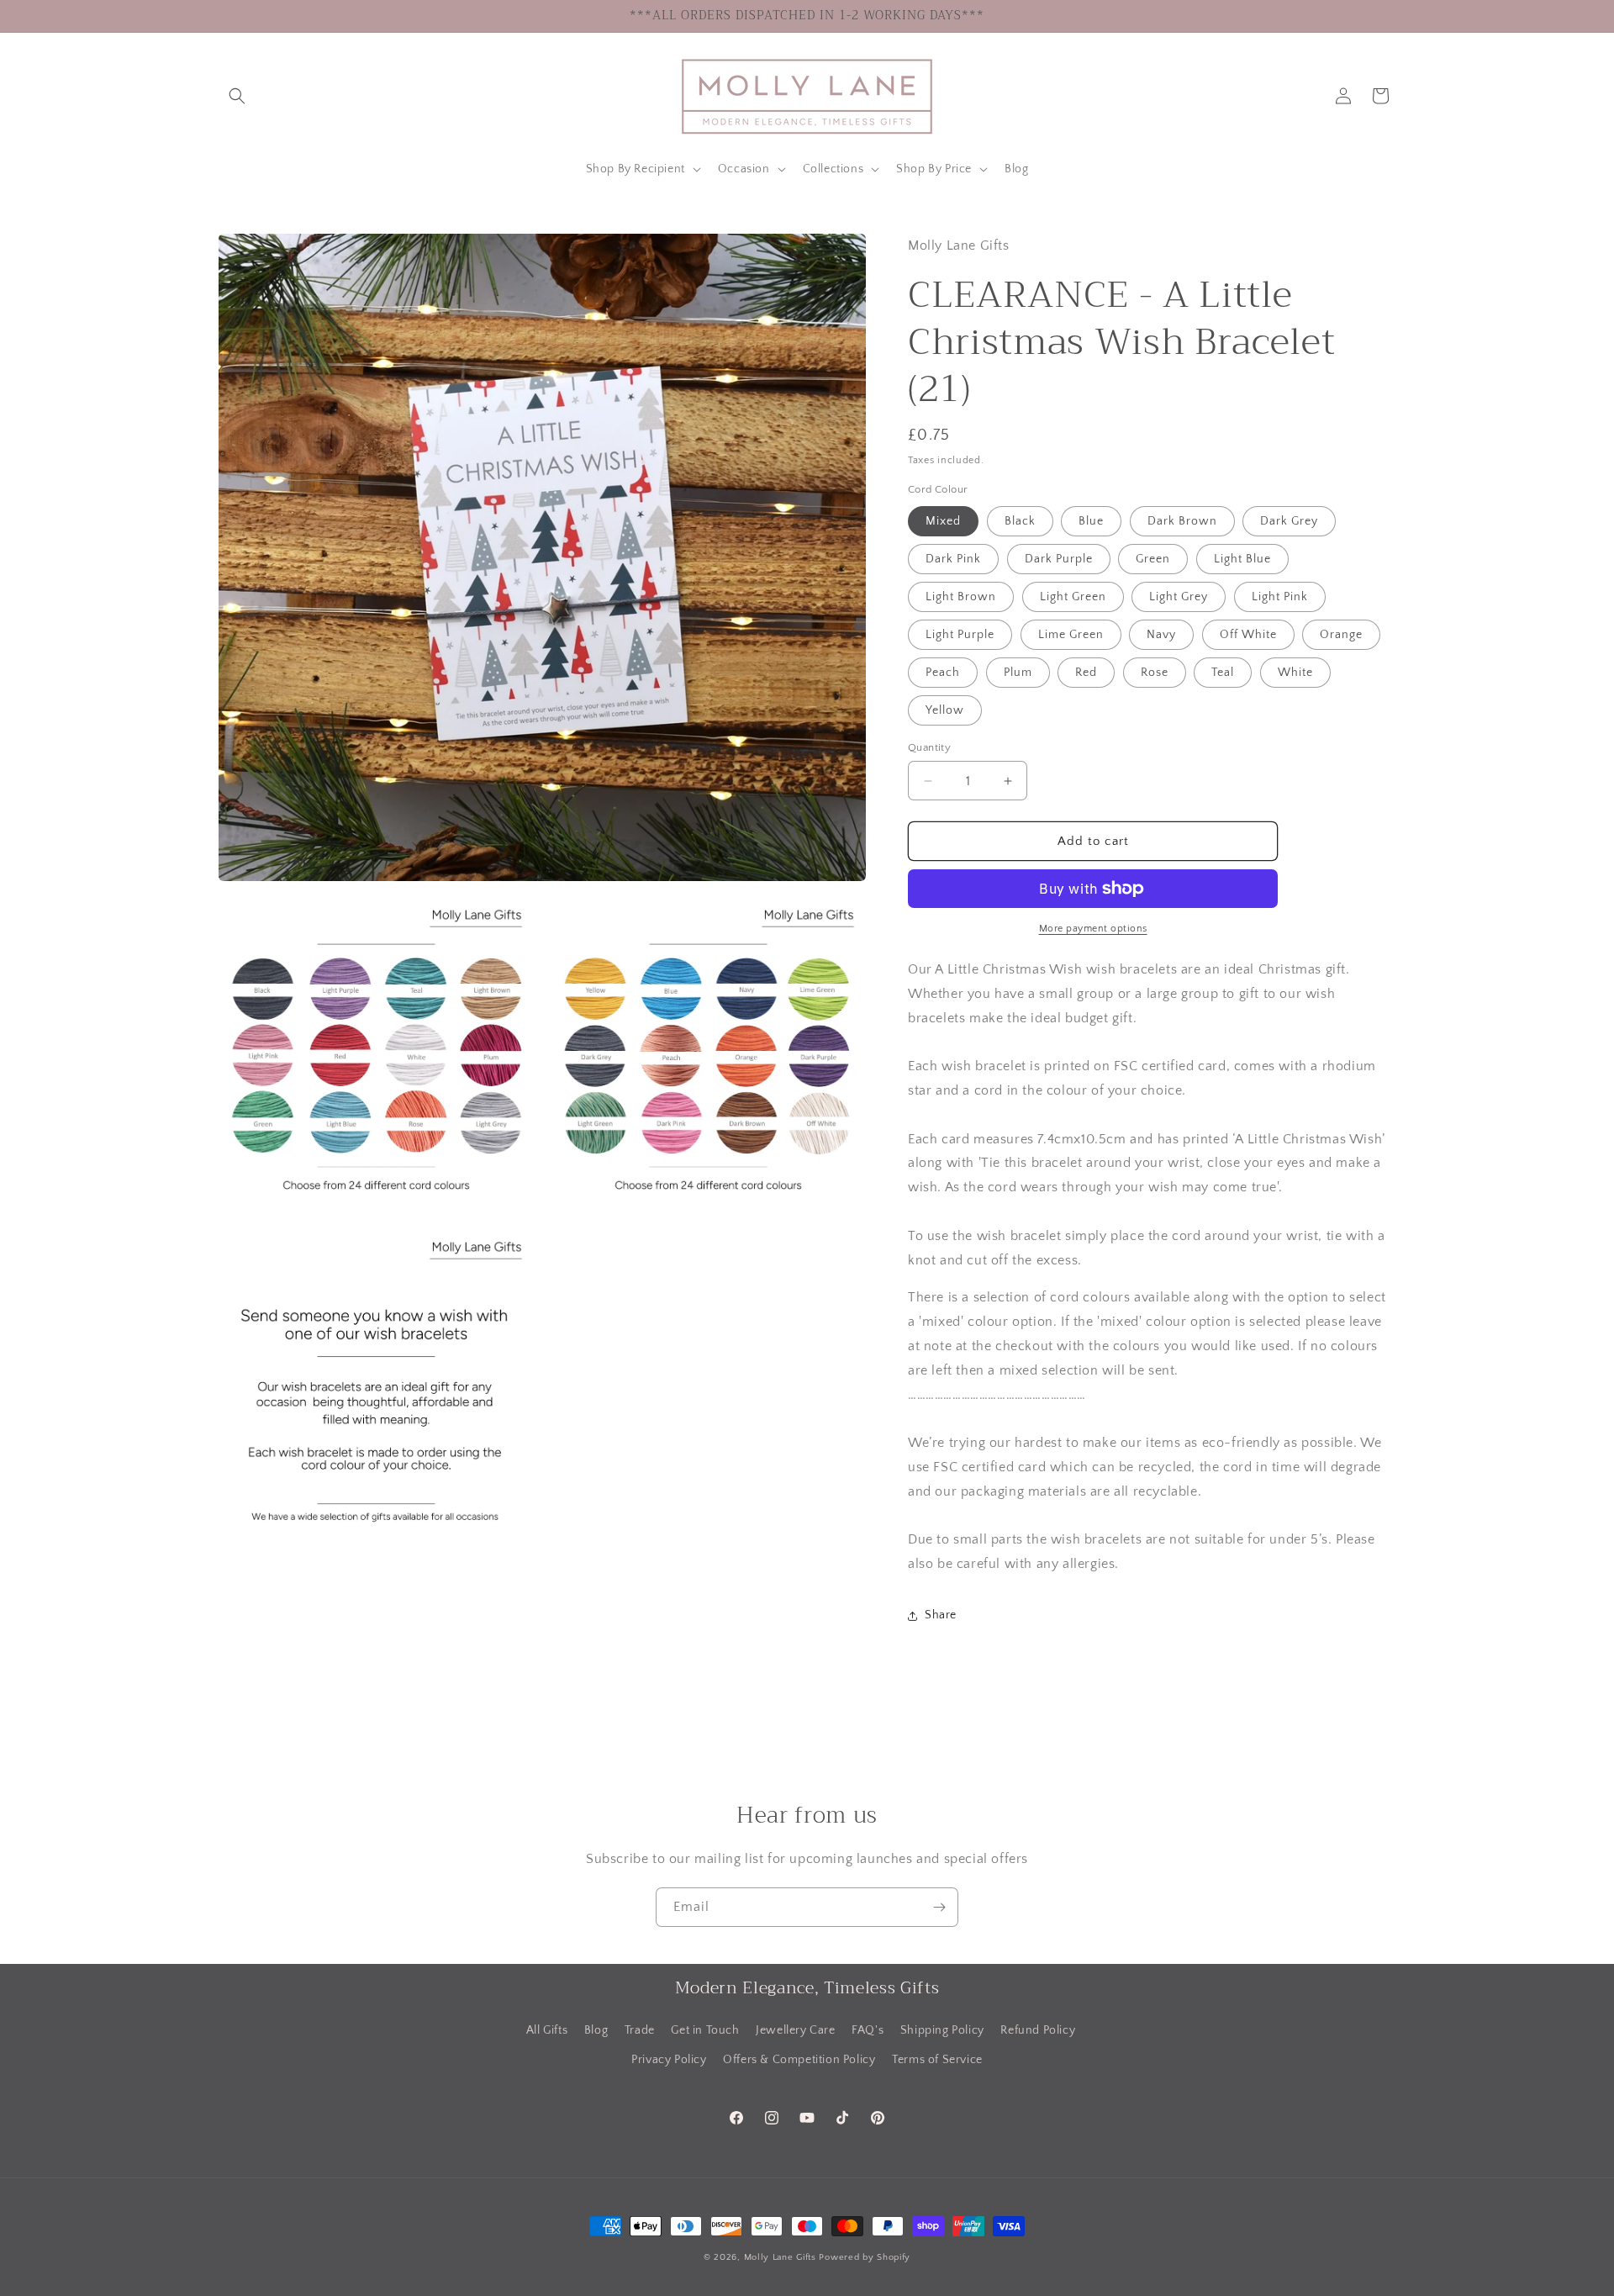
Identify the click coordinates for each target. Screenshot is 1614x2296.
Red (1086, 673)
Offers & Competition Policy (799, 2060)
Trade (640, 2030)
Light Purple (960, 635)
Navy (1161, 635)
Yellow (945, 710)
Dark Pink (953, 559)
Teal (1223, 673)
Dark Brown (1182, 521)
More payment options (1093, 929)
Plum (1018, 673)
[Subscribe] (939, 1907)
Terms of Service (937, 2060)
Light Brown (961, 597)
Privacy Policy (669, 2060)
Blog (596, 2030)
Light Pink (1280, 597)
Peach (943, 673)
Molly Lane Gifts (780, 2257)
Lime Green (1071, 635)
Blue (1091, 521)
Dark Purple (1059, 559)
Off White (1248, 635)
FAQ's (868, 2030)
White (1295, 673)
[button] (237, 96)
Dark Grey (1289, 521)
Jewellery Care (795, 2030)
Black (1020, 521)
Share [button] (941, 1615)
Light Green (1073, 597)
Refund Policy (1038, 2030)
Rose (1155, 673)
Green (1153, 559)
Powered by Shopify (865, 2257)
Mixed (943, 521)
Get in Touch (705, 2030)
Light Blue (1242, 559)
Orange (1341, 635)
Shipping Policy (942, 2030)
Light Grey (1179, 597)
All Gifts (547, 2030)
